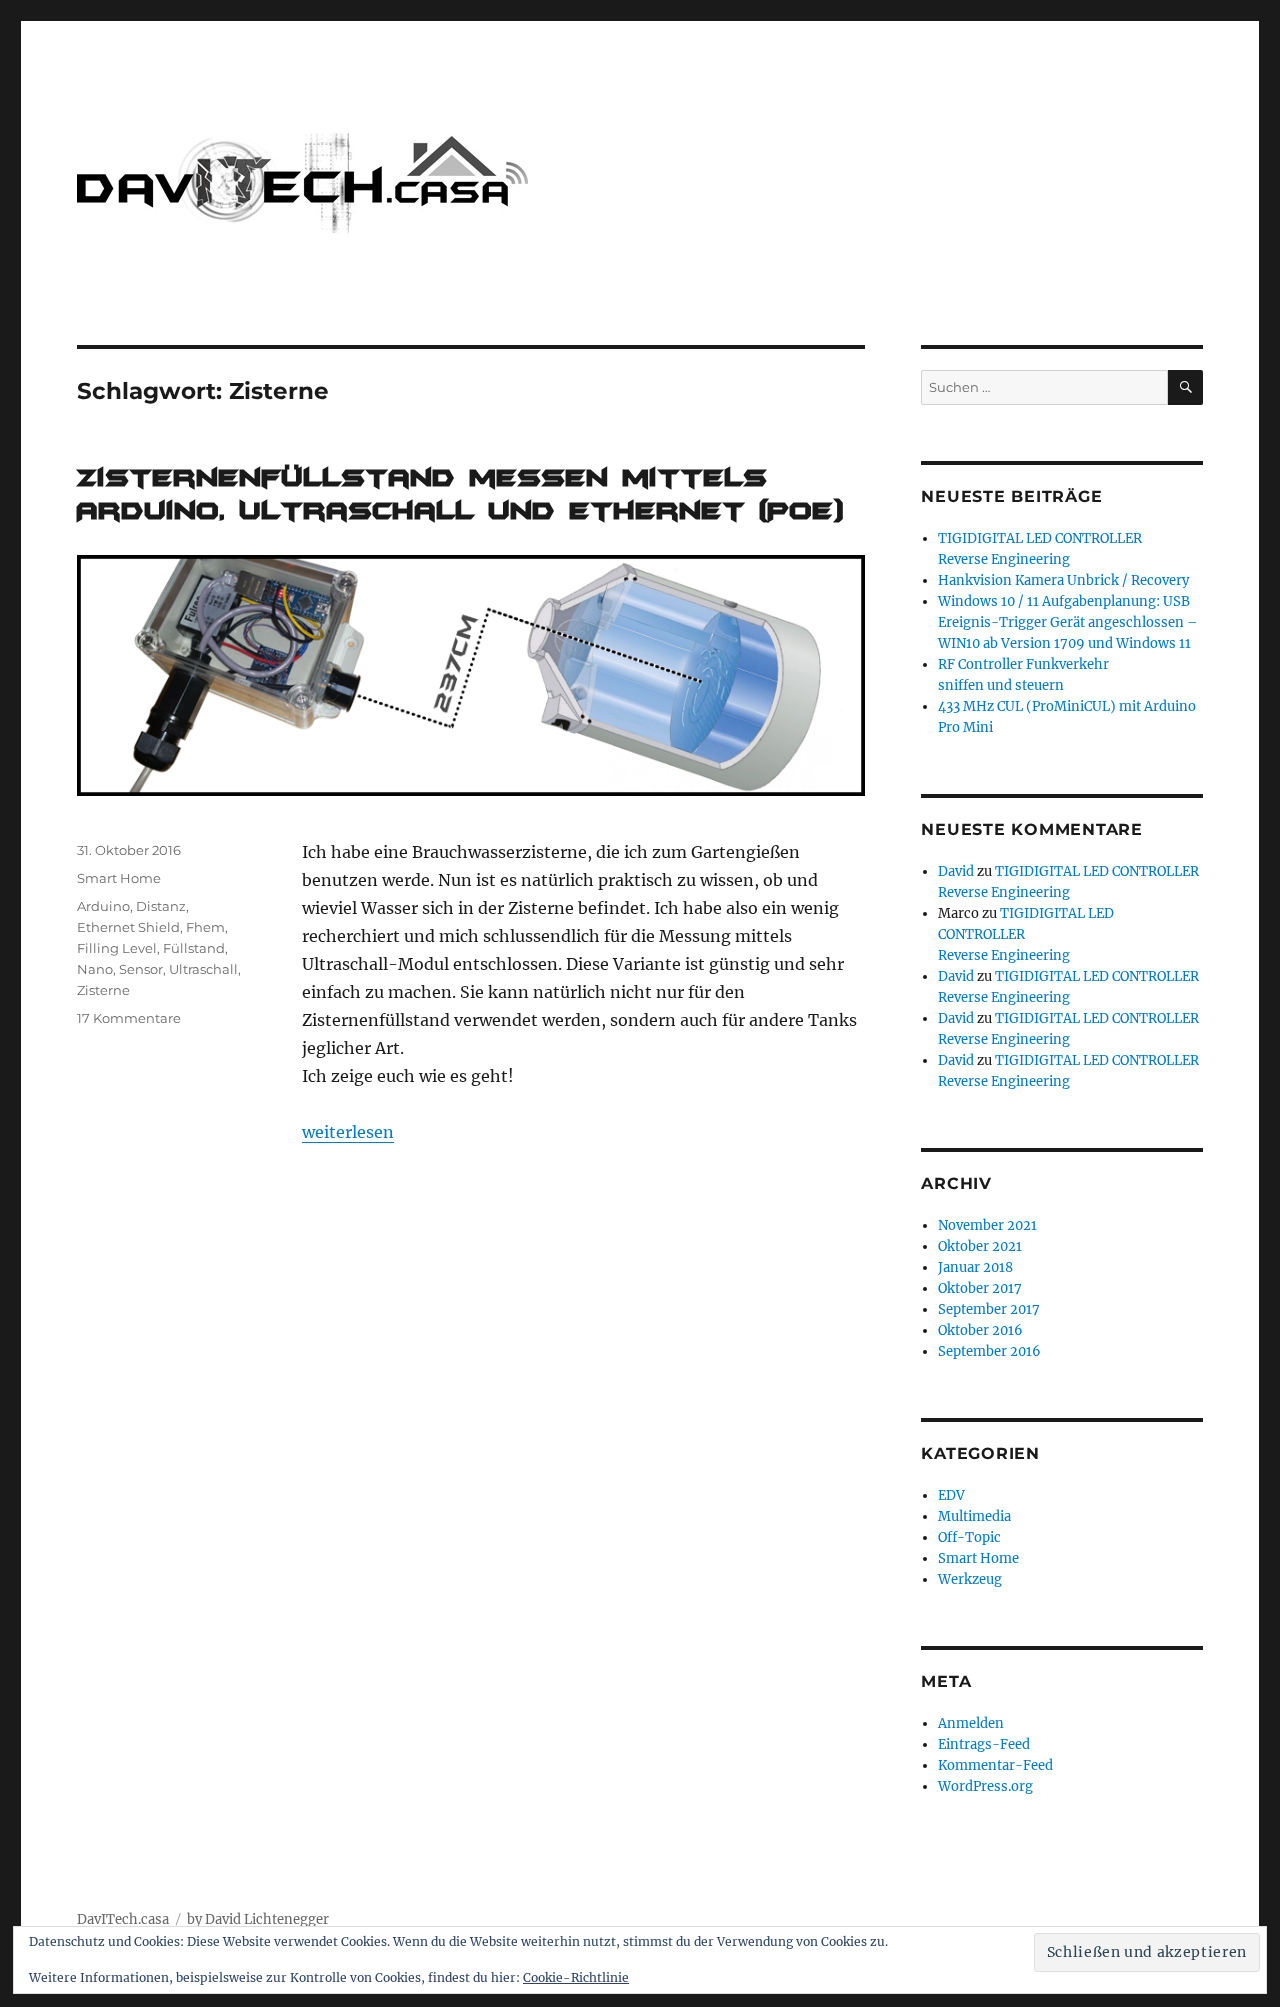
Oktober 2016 (980, 1330)
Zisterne (103, 990)
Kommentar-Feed (995, 1765)
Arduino (103, 906)
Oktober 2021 (980, 1246)
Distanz (161, 906)
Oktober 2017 (980, 1288)
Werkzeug (970, 1579)
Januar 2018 (975, 1267)
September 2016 (989, 1351)
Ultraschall (203, 969)
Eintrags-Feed (984, 1744)
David (956, 871)
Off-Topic (969, 1537)
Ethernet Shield (128, 927)
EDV (951, 1495)
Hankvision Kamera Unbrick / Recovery (1063, 580)
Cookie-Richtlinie (576, 1977)
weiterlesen (348, 1132)
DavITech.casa (123, 1919)
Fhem (205, 927)
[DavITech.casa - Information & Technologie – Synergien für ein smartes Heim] (302, 183)
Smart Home (119, 878)
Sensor (141, 969)
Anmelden (971, 1723)
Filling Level (117, 948)
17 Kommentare (129, 1018)
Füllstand (194, 948)
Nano (95, 969)
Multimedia (974, 1516)
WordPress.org (985, 1786)
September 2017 (989, 1309)
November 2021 (987, 1225)
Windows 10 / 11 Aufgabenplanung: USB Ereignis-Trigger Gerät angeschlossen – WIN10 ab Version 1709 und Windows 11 (1068, 622)
